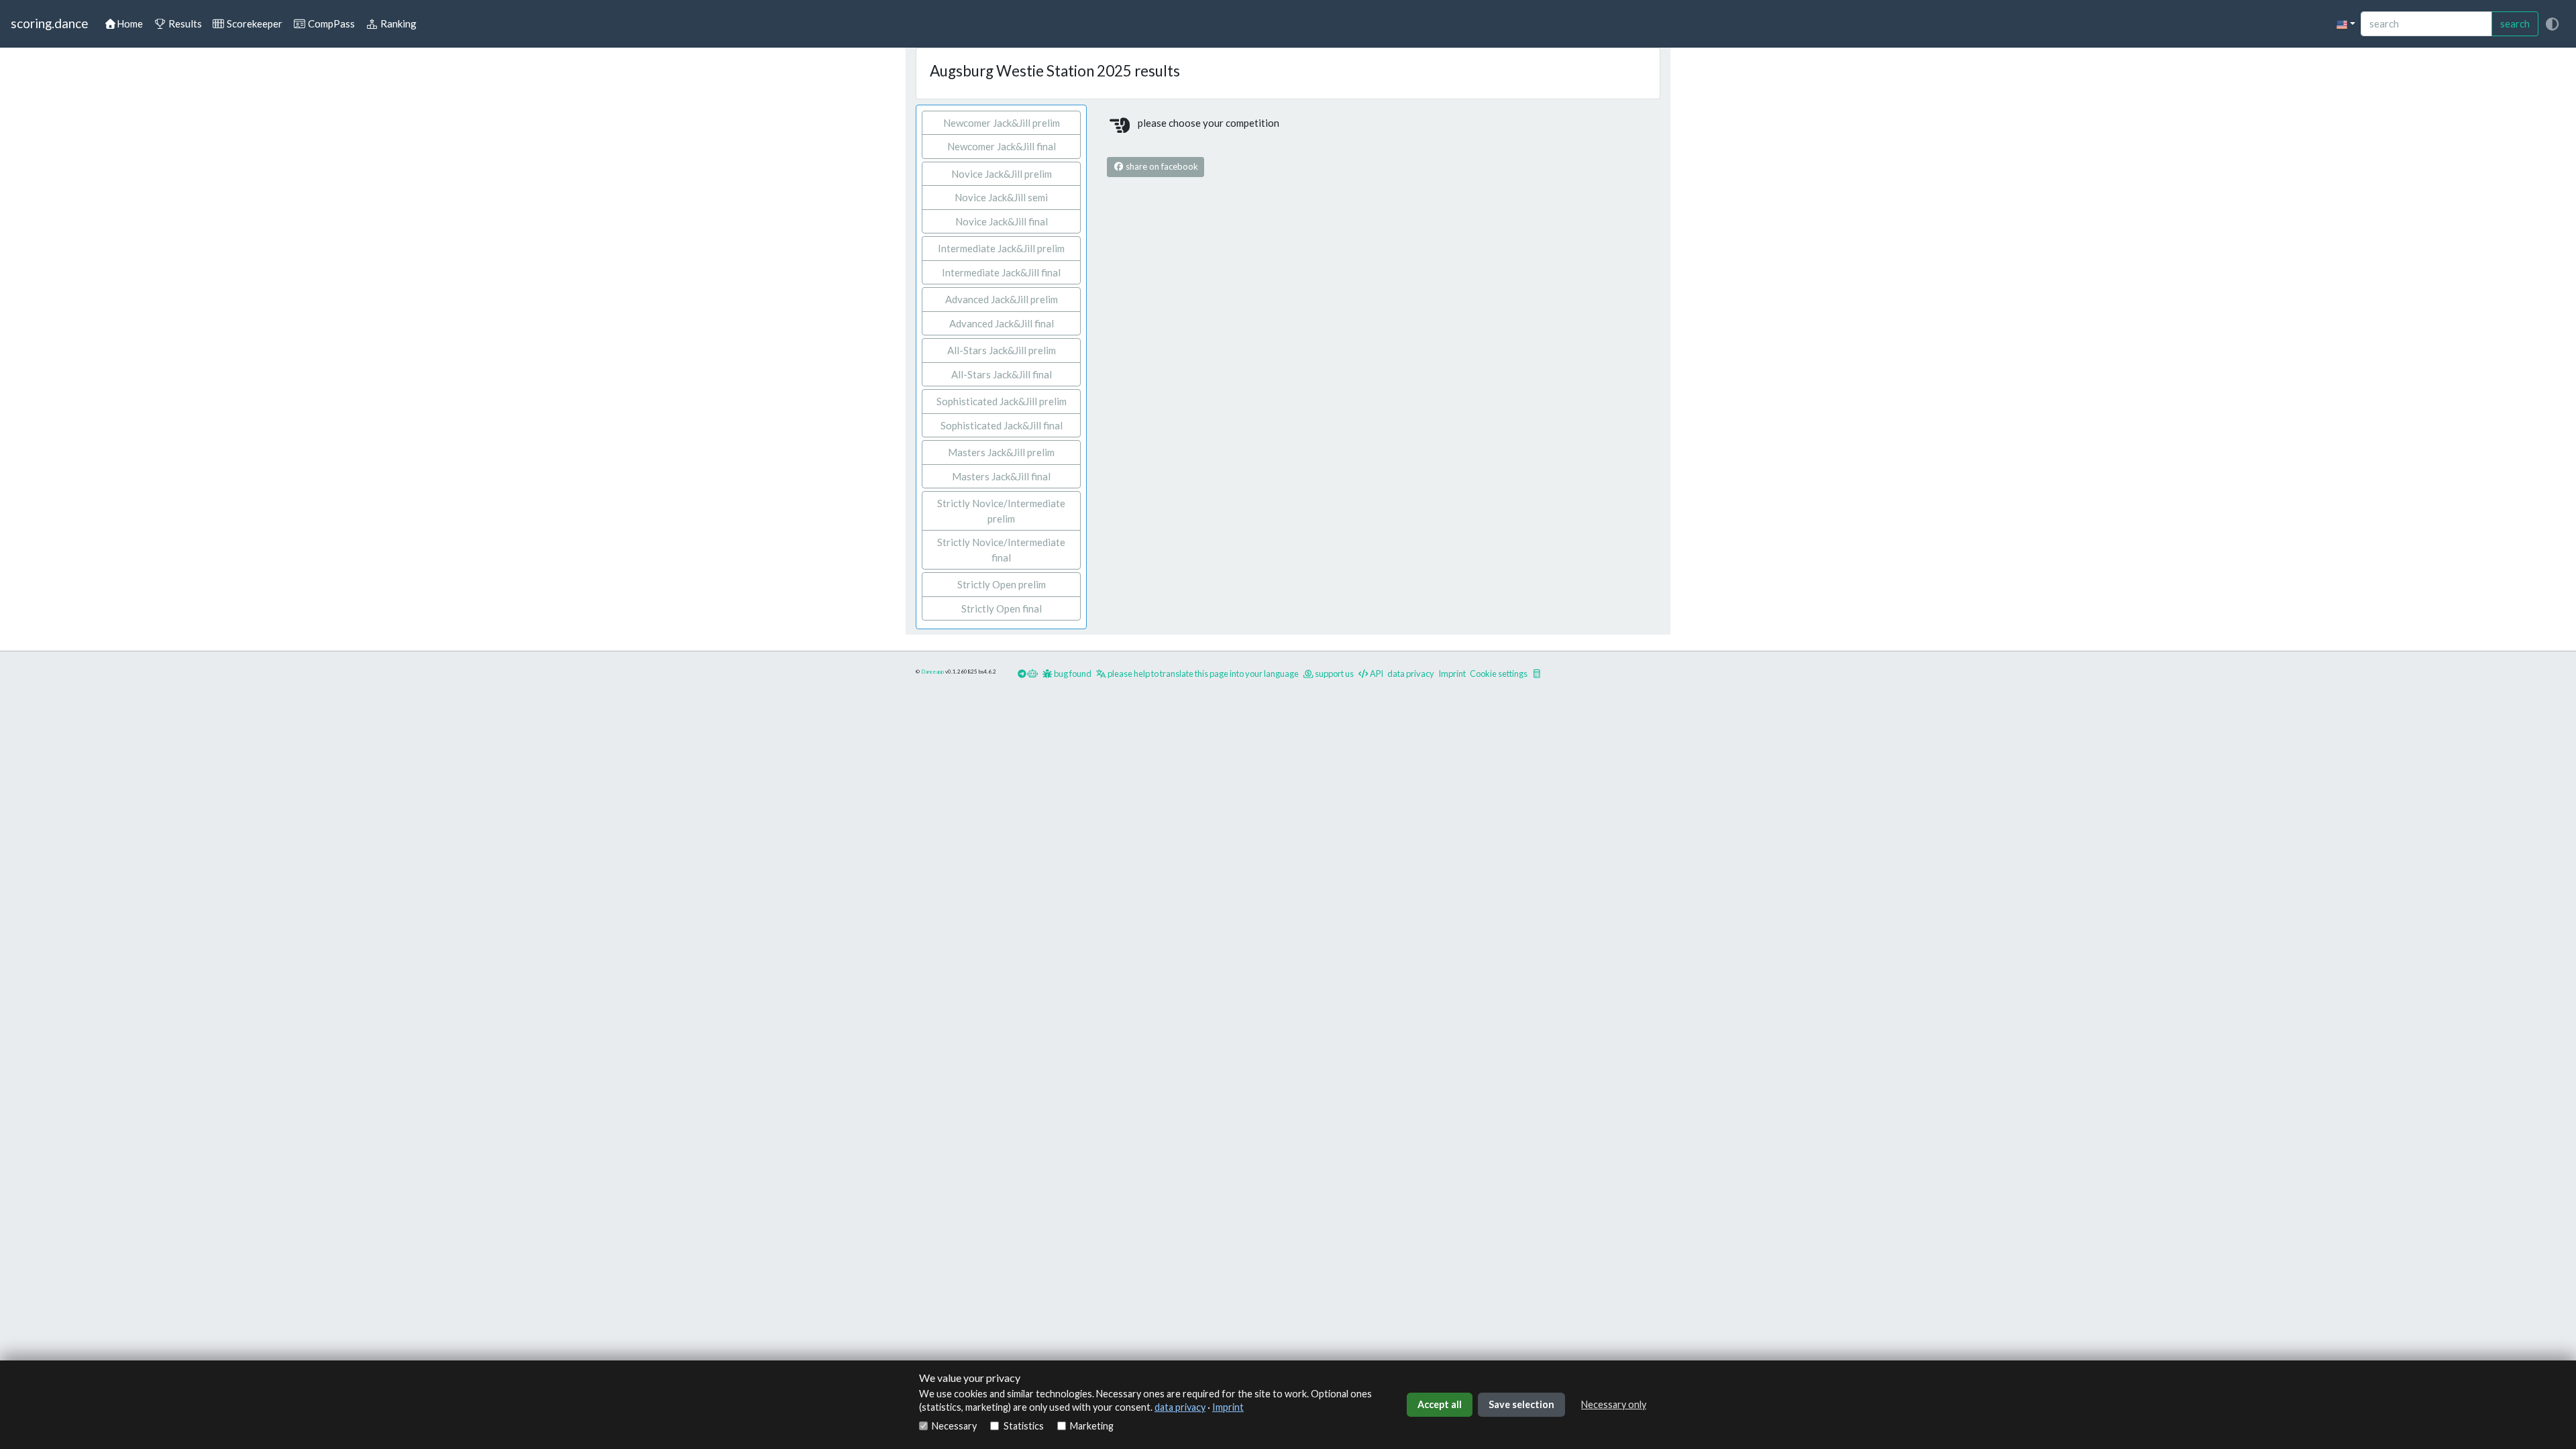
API (1376, 674)
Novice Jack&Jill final (1002, 221)
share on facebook (1161, 166)
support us (1334, 674)
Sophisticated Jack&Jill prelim (1002, 401)
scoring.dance (49, 23)
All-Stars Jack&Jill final (1002, 374)
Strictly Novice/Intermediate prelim (1001, 511)
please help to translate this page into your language (1202, 674)
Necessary (954, 1426)
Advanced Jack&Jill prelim (1002, 299)
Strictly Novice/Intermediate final (1001, 550)
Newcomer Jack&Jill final (1002, 146)
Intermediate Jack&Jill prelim (1001, 248)
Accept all (1440, 1404)
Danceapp (932, 672)
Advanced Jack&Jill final (1002, 323)
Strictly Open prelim (1002, 584)
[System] (2552, 24)
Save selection (1521, 1404)
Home (130, 23)
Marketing (1092, 1426)
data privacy (1180, 1407)
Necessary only (1614, 1404)
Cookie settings (1499, 674)
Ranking (397, 23)
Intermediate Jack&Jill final (1001, 272)
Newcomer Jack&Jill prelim (1002, 123)
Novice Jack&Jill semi (1001, 197)
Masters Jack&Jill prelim (1001, 452)
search (2515, 23)
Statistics (1023, 1426)
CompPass (330, 23)
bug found (1072, 674)
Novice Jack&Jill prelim (1002, 174)
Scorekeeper (254, 23)
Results (184, 23)
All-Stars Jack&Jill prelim (1002, 350)
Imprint (1228, 1407)
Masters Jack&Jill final (1001, 476)
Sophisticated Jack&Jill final (1002, 425)
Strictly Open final (1002, 608)
